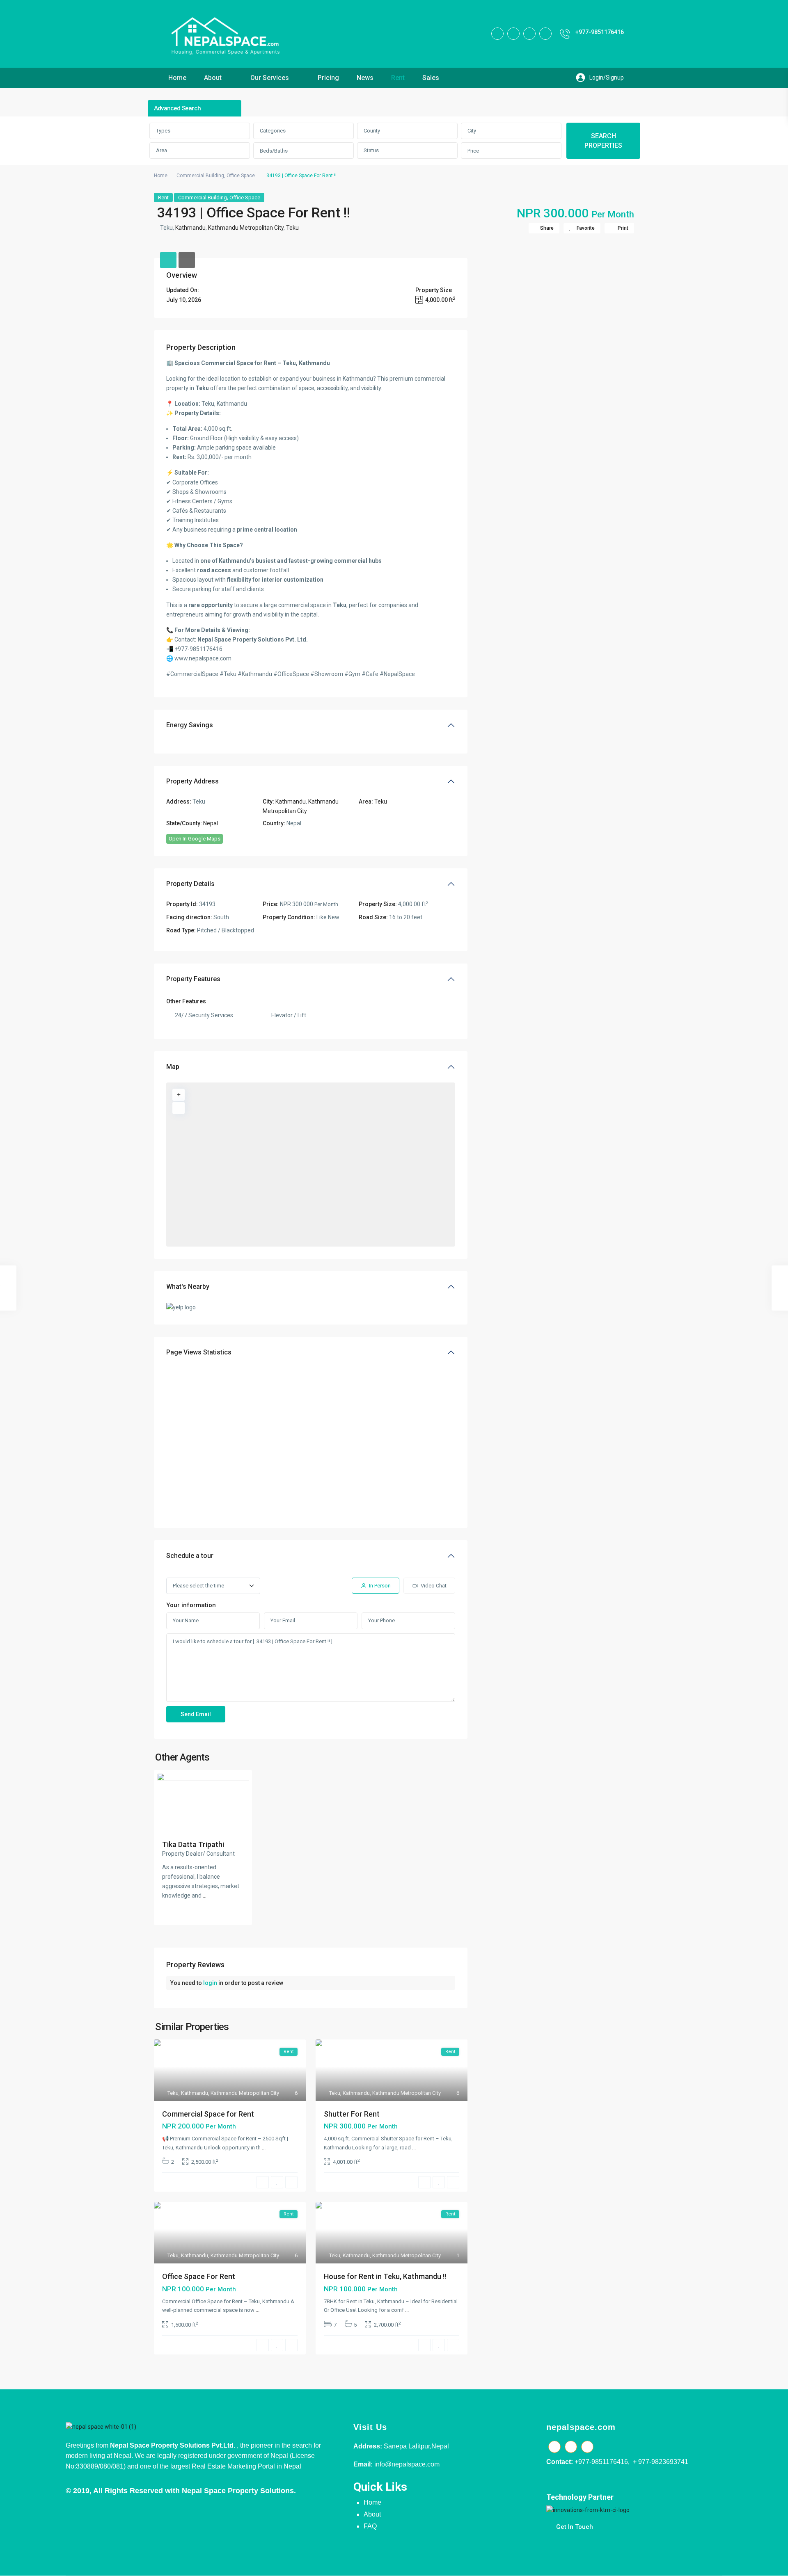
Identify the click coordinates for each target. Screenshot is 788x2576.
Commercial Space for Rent (208, 2114)
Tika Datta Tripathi (193, 1844)
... (205, 1895)
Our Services (270, 78)
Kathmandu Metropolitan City (246, 228)
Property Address (192, 781)
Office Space (241, 176)
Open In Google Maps (195, 839)
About (213, 78)
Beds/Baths (274, 151)
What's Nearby (188, 1287)
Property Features (193, 979)
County (372, 131)
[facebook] (497, 34)
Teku (292, 228)
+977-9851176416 (600, 32)
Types (163, 131)
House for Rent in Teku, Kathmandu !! (385, 2276)
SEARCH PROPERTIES (603, 141)
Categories (273, 131)
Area (161, 150)
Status (371, 150)
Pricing (328, 78)
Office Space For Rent (199, 2276)
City (472, 131)
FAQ (370, 2526)
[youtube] (529, 34)
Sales (431, 78)
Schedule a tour (190, 1556)
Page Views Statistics (199, 1352)
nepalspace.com (581, 2427)
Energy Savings (190, 725)
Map (173, 1067)
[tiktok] (513, 34)
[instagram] (545, 34)
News (365, 78)
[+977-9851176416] (565, 34)
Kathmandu (190, 228)
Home (177, 78)
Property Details (190, 884)
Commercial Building (200, 176)
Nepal (211, 823)
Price (473, 151)
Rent (398, 78)
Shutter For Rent (352, 2114)
